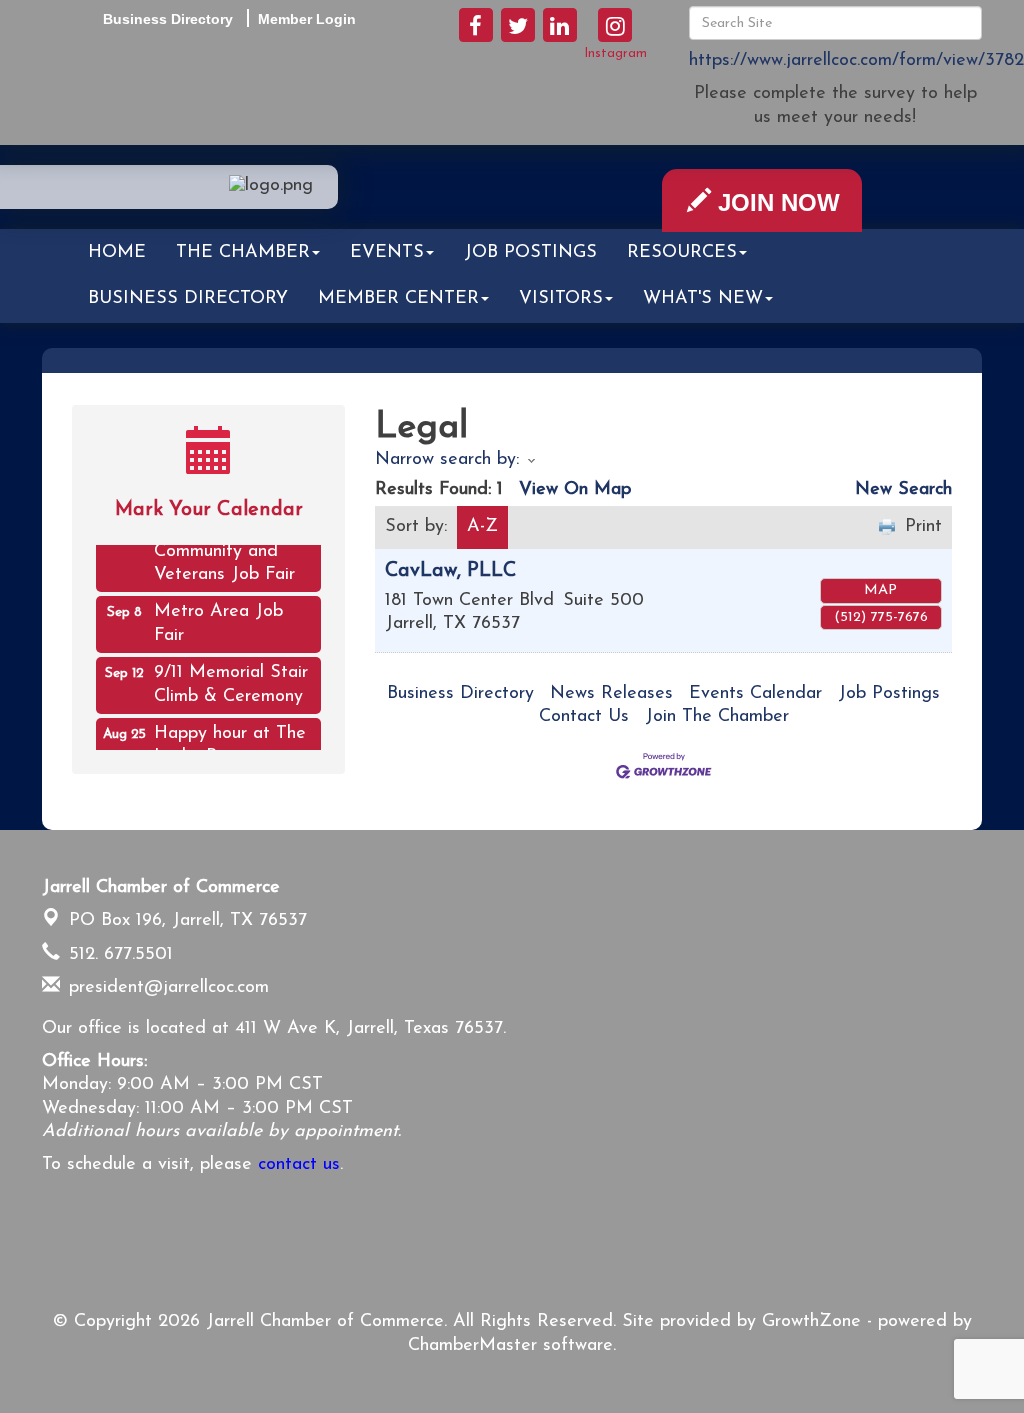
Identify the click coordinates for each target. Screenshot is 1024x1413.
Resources (682, 253)
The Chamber (243, 253)
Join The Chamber (717, 717)
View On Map (575, 490)
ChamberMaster (472, 1346)
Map (880, 590)
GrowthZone (811, 1322)
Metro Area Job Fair (218, 616)
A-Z (482, 527)
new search (903, 490)
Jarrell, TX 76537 (188, 921)
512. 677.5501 (118, 955)
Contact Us (584, 717)
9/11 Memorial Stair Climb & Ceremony (231, 677)
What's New (703, 299)
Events (387, 253)
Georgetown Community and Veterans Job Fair (224, 544)
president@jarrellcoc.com (166, 988)
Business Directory (188, 299)
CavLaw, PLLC (450, 571)
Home (117, 253)
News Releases (611, 694)
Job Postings (530, 253)
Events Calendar (755, 694)
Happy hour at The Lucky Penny (230, 738)
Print (923, 527)
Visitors (561, 299)
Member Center (398, 299)
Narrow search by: (447, 460)
